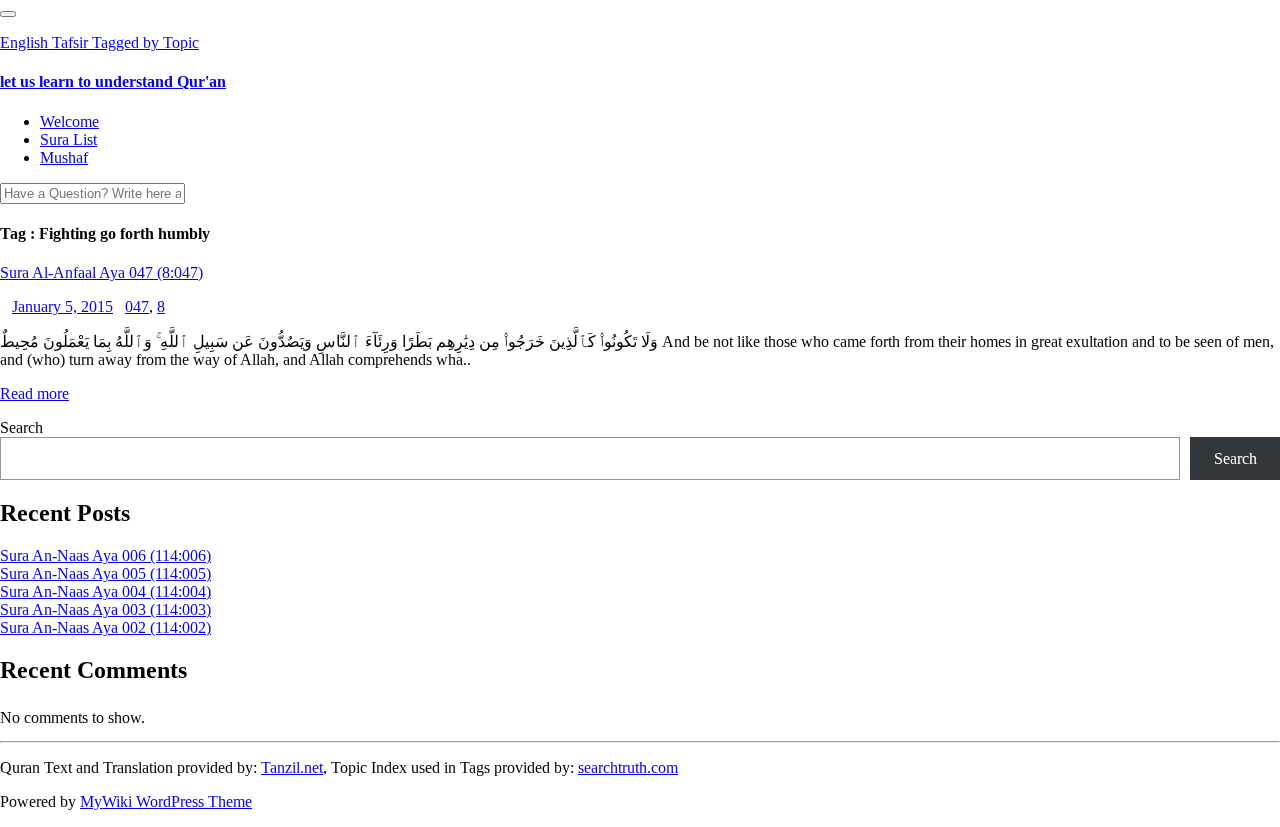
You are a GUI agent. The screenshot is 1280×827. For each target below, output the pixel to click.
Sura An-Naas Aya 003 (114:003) (105, 609)
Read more (34, 393)
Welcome (69, 121)
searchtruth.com (628, 767)
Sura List (68, 139)
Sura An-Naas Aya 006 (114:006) (105, 555)
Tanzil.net (292, 767)
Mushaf (64, 157)
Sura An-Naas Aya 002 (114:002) (105, 627)
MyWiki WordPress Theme (166, 801)
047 (137, 306)
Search (21, 427)
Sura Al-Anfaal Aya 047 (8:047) (101, 272)
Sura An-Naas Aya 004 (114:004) (105, 591)
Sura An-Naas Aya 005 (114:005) (105, 573)
